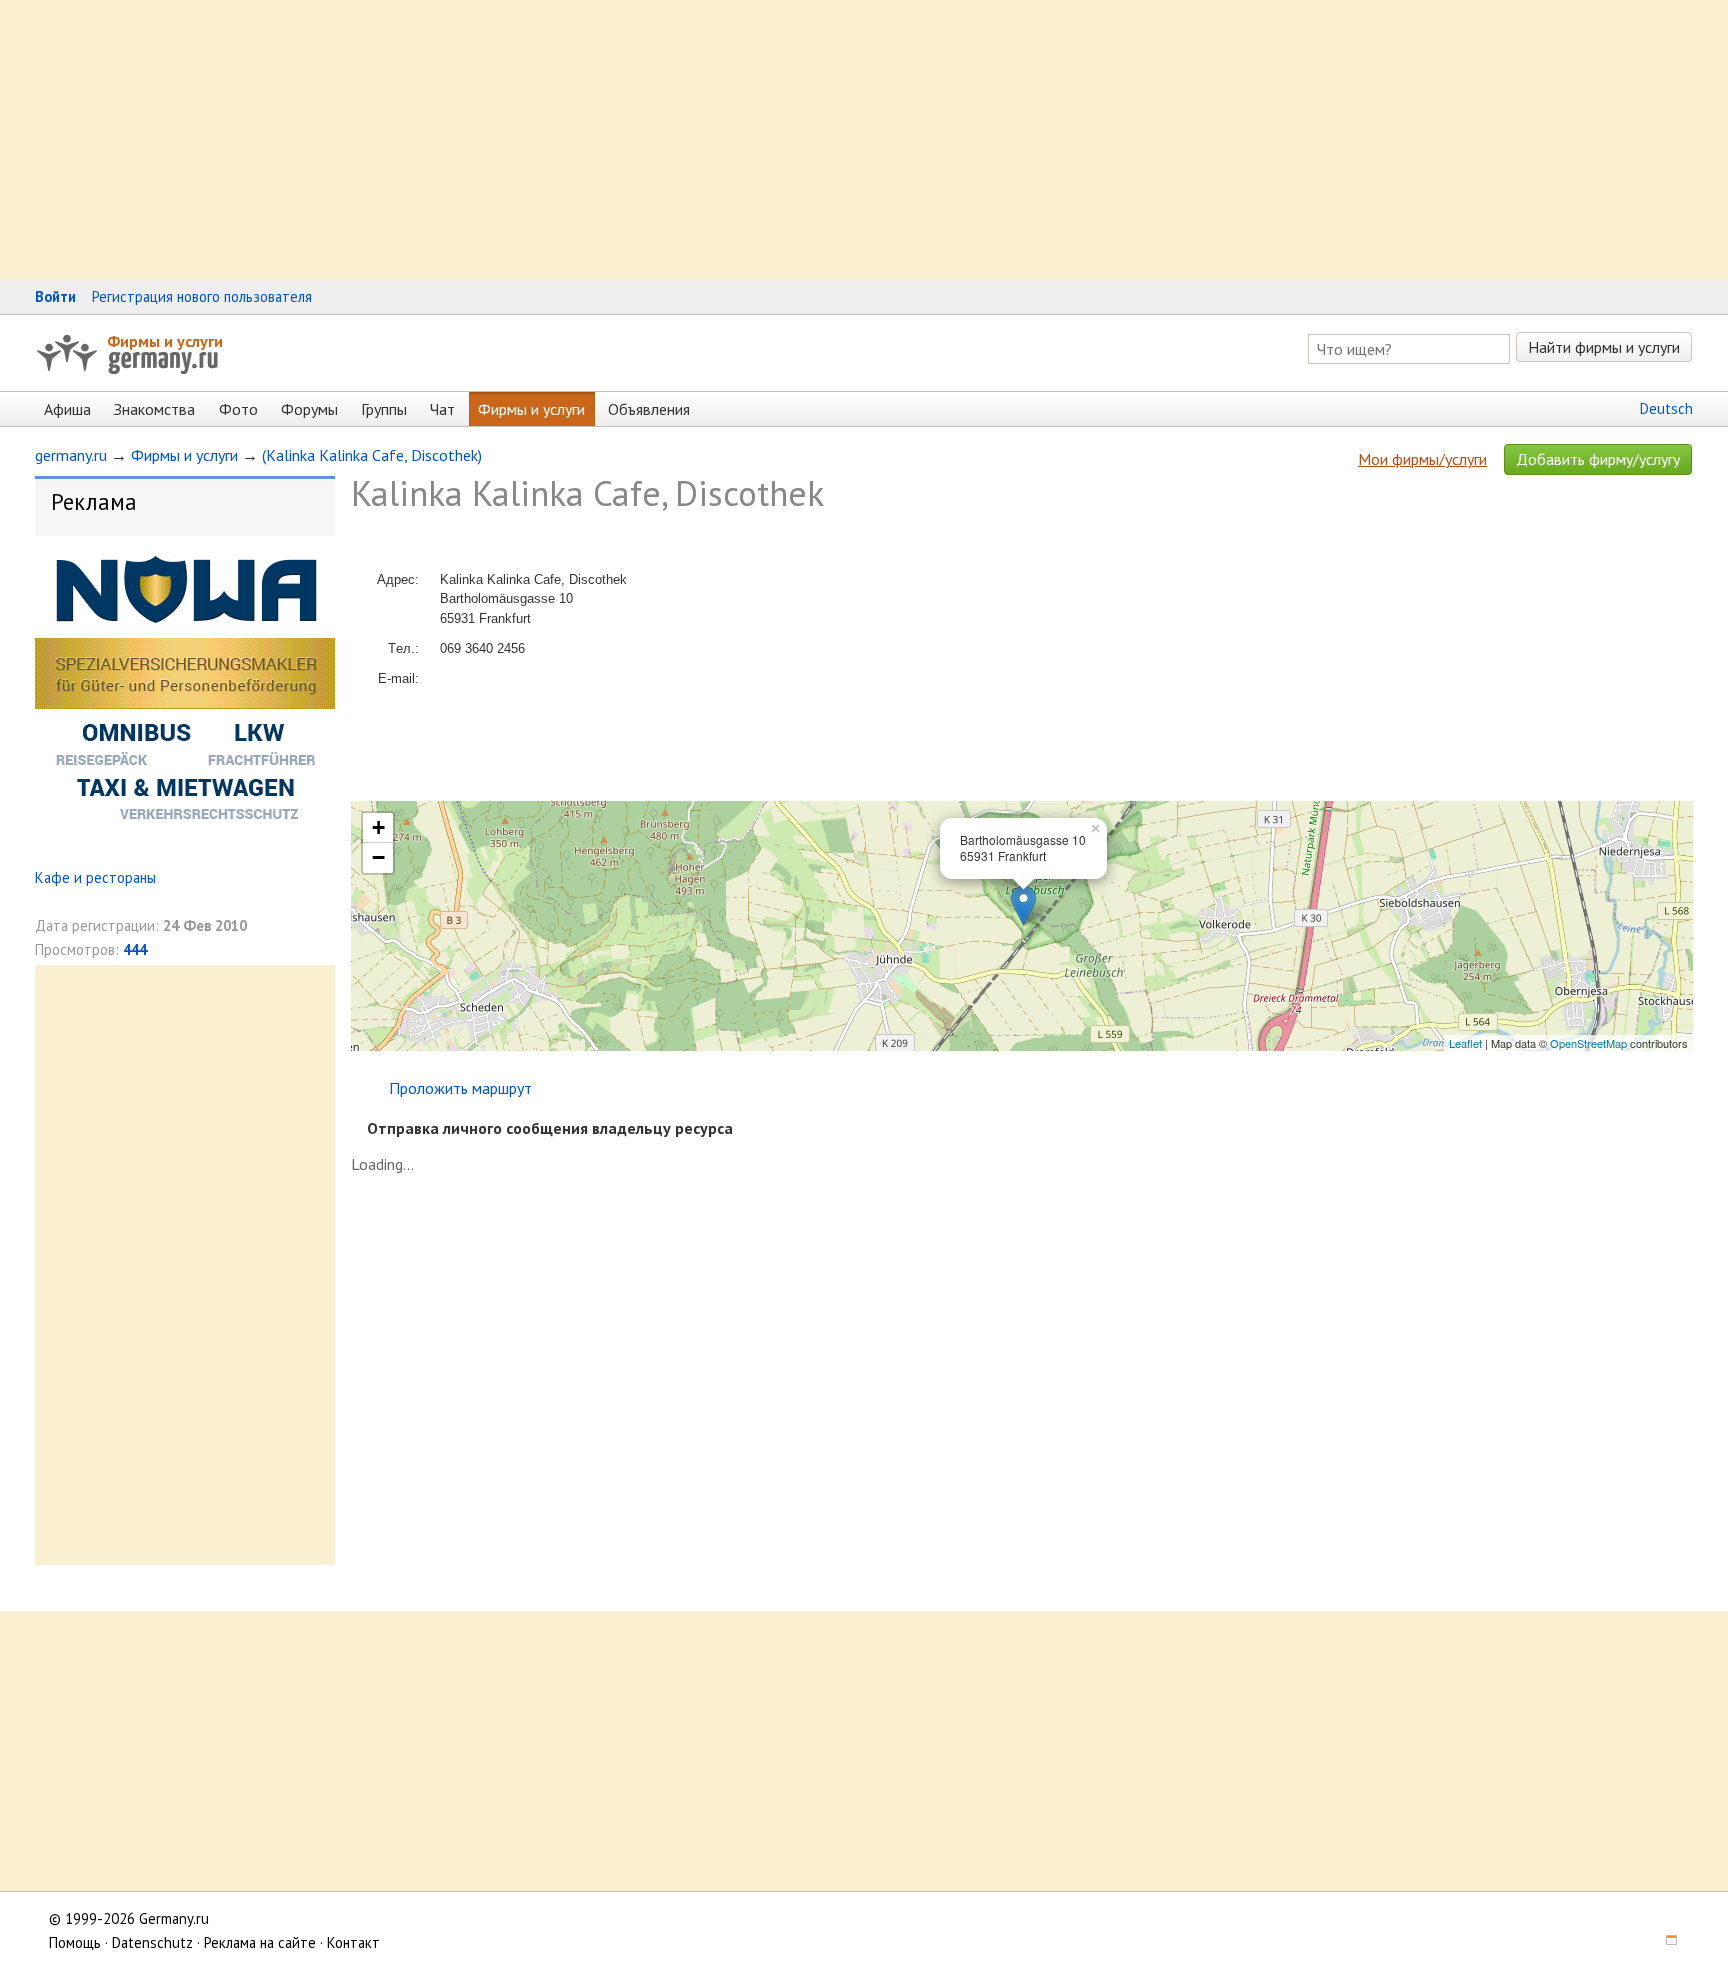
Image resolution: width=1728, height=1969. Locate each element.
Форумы (309, 409)
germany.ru (71, 455)
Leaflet (1465, 1043)
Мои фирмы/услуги (1422, 459)
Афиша (67, 409)
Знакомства (154, 409)
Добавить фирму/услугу (1598, 459)
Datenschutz (152, 1942)
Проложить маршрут (460, 1088)
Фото (238, 409)
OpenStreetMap (1588, 1043)
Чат (442, 409)
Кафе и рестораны (95, 877)
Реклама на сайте (260, 1942)
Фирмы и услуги (165, 341)
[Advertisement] (600, 140)
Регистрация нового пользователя (202, 296)
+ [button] (378, 827)
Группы (384, 409)
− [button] (378, 857)
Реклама (94, 501)
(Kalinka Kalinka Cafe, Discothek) (372, 455)
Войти (55, 296)
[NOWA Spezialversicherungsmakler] (185, 830)
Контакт (353, 1942)
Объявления (649, 409)
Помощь (75, 1942)
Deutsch (1666, 408)
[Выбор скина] (1665, 1942)
